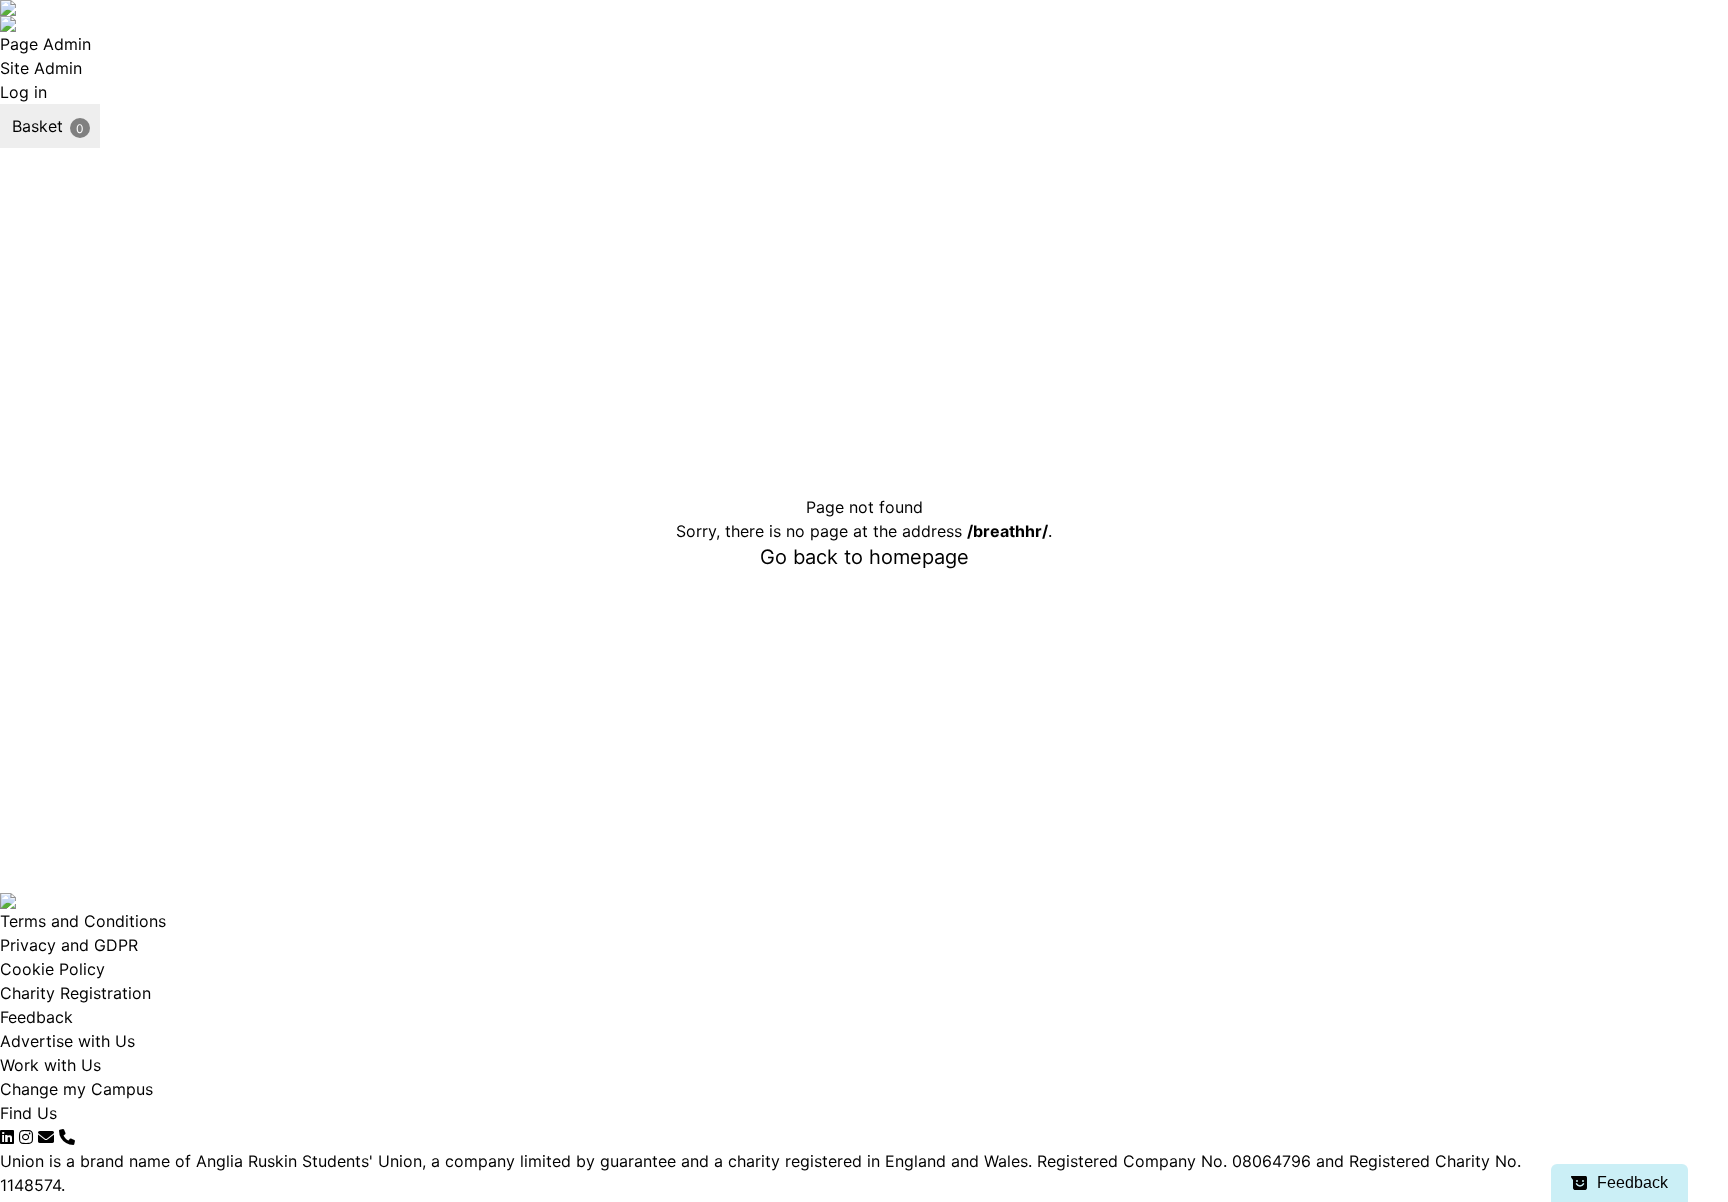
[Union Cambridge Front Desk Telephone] (67, 1137)
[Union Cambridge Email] (46, 1137)
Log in (23, 92)
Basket (37, 126)
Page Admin (45, 44)
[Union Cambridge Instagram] (26, 1137)
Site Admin (41, 68)
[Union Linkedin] (7, 1137)
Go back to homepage (864, 557)
